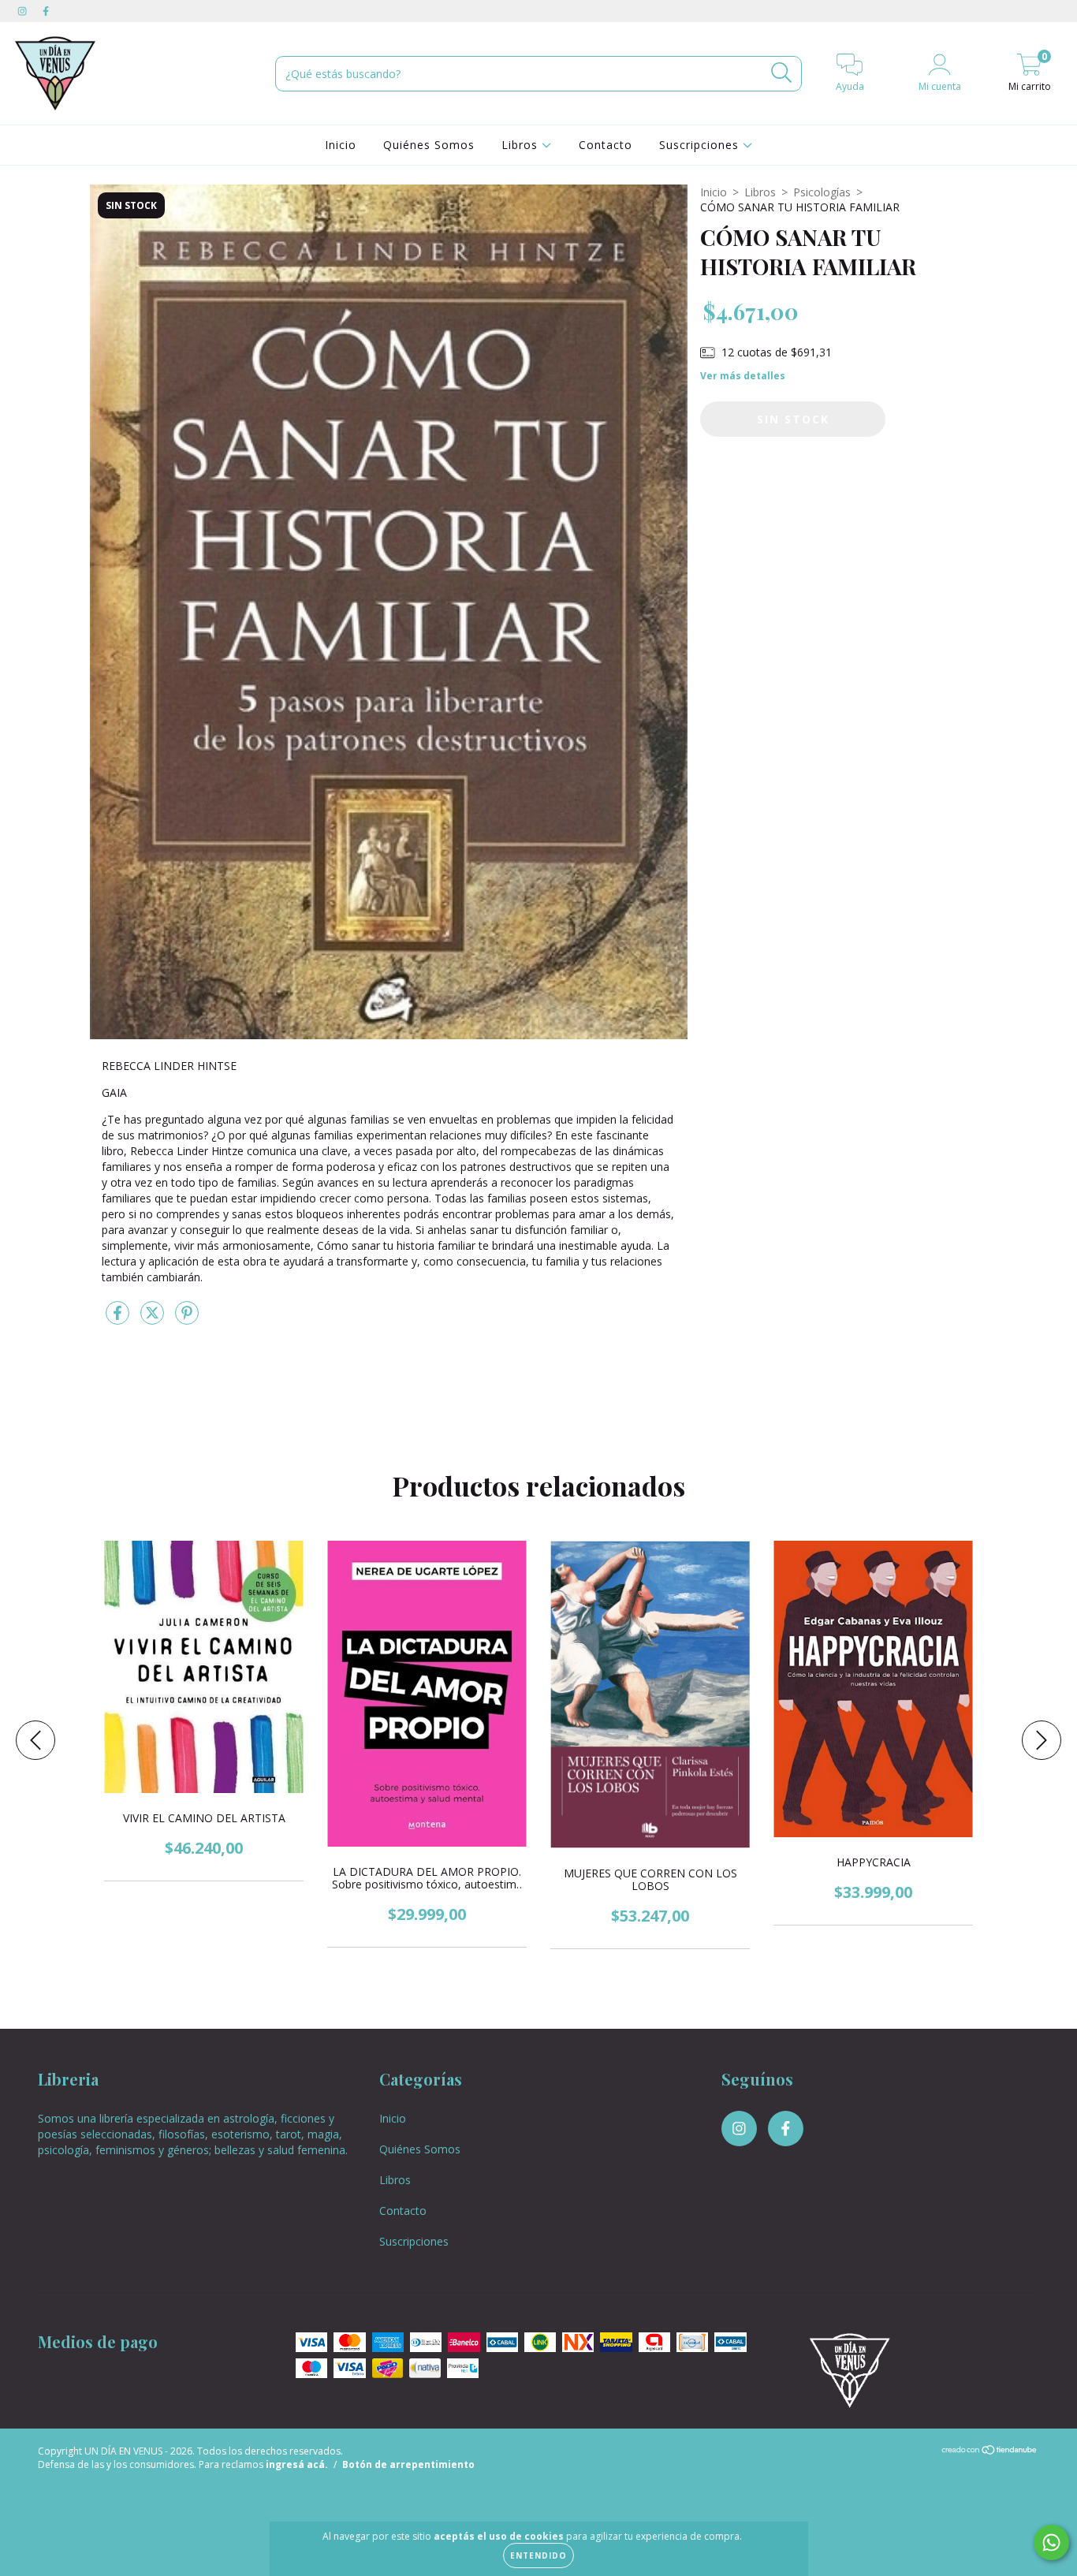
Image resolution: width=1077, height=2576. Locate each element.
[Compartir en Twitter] (154, 1319)
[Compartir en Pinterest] (187, 1319)
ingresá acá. (297, 2464)
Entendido (538, 2555)
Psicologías (822, 192)
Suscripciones (701, 145)
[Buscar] (782, 73)
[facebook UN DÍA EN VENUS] (46, 11)
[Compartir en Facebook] (119, 1319)
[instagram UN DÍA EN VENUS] (24, 11)
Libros (522, 145)
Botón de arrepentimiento (408, 2464)
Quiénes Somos (429, 145)
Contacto (606, 145)
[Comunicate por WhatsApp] (1051, 2542)
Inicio (341, 145)
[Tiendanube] (990, 2452)
